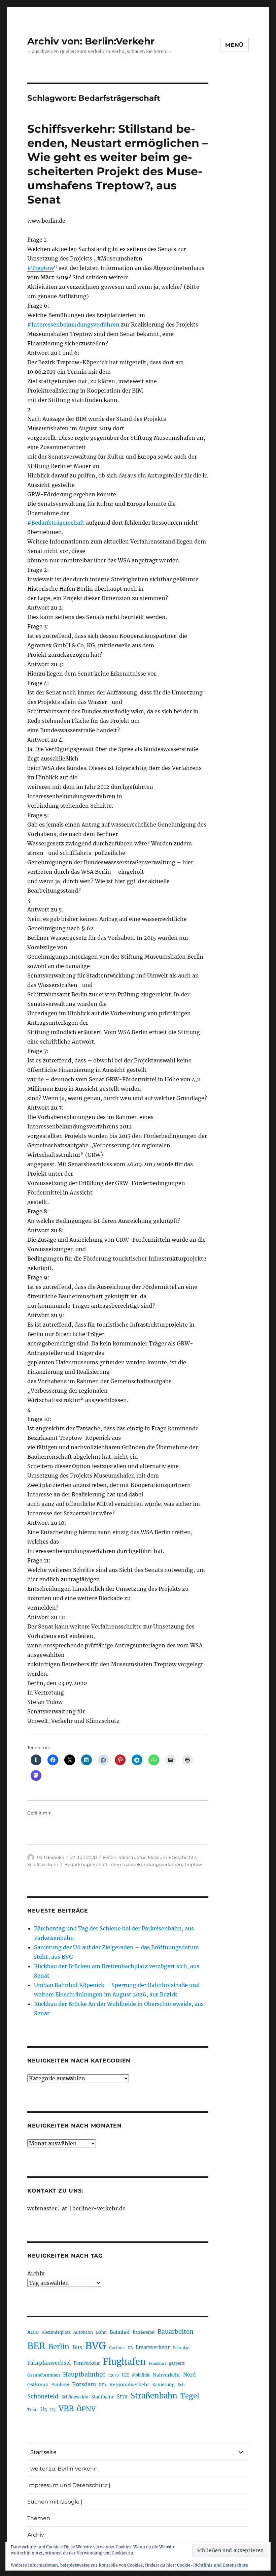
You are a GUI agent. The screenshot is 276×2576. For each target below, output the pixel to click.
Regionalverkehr (129, 2385)
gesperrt (177, 2363)
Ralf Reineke (50, 1857)
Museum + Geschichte (172, 1857)
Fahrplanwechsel (49, 2363)
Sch (181, 2385)
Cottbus (117, 2348)
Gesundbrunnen (44, 2375)
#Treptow (41, 268)
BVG (96, 2346)
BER (36, 2346)
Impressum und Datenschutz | (69, 2485)
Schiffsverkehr (43, 1864)
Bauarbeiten (176, 2332)
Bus (77, 2347)
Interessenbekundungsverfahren (146, 1864)
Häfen (110, 1857)
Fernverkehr (87, 2363)
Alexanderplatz (56, 2332)
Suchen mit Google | (55, 2502)
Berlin (59, 2347)
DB (130, 2348)
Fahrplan (181, 2348)
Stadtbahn (102, 2397)
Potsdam (84, 2384)
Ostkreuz (38, 2385)
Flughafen (124, 2362)
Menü (234, 45)
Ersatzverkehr (153, 2348)
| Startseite (42, 2452)
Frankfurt (157, 2364)
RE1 (103, 2385)
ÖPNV (86, 2409)
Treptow (193, 1864)
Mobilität (141, 2375)
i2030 (114, 2375)
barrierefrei (144, 2332)
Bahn (101, 2332)
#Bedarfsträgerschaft (56, 523)
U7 (53, 2410)
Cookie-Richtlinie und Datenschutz (213, 2565)
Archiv (36, 2273)
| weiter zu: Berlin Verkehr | (63, 2469)
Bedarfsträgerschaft (86, 1864)
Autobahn (83, 2332)
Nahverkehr (166, 2375)
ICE (125, 2375)
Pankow (60, 2385)
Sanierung (164, 2385)
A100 (33, 2332)
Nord (189, 2375)
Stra (122, 2396)
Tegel (190, 2396)
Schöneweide (75, 2397)
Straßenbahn (154, 2396)
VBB (66, 2409)
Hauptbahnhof (84, 2375)
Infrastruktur (132, 1857)
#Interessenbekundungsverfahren (73, 324)
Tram (32, 2410)
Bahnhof (120, 2332)
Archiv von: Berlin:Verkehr (91, 41)
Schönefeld (43, 2396)
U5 (44, 2410)
